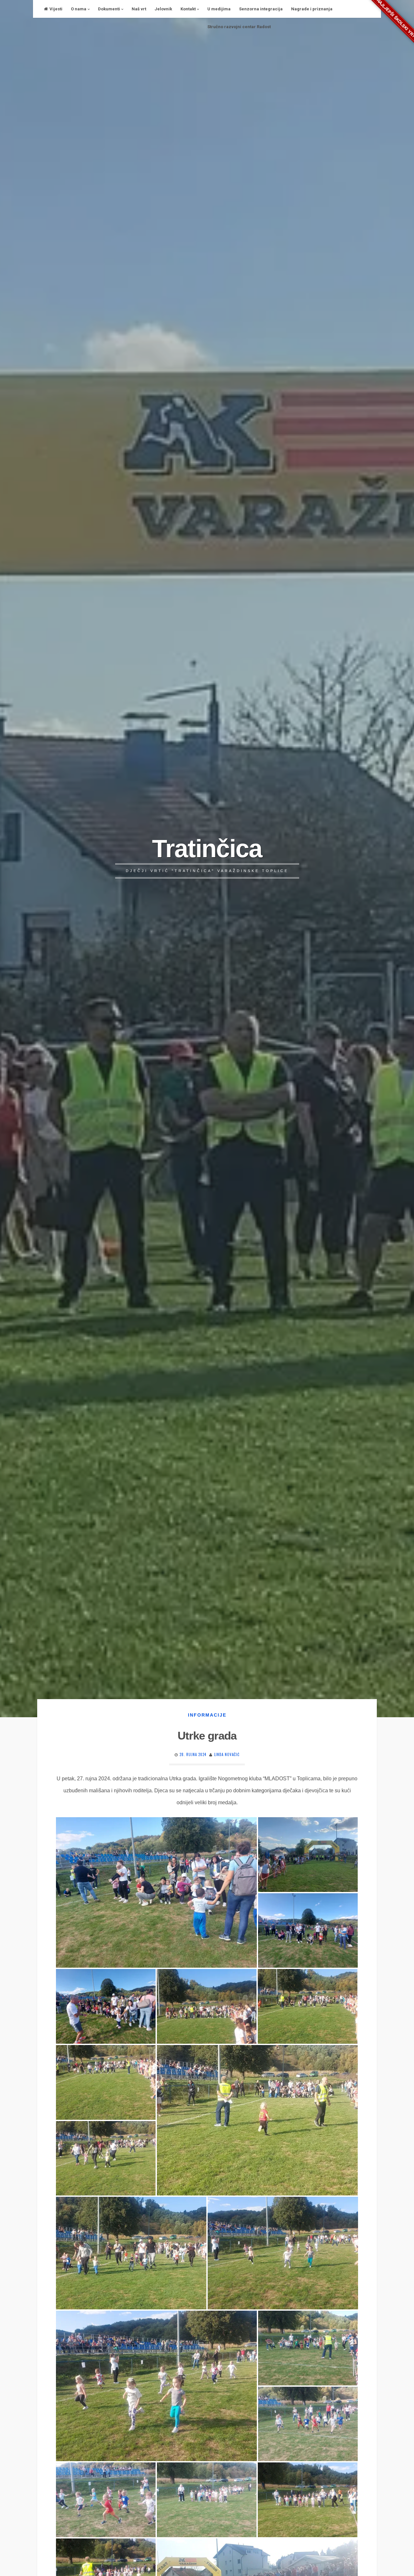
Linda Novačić (227, 1754)
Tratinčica (207, 848)
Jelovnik (163, 9)
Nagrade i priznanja (312, 9)
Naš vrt (139, 9)
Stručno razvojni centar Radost (239, 27)
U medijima (219, 9)
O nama (79, 9)
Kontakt (188, 9)
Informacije (207, 1715)
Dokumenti (109, 9)
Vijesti (56, 9)
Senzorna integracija (261, 9)
